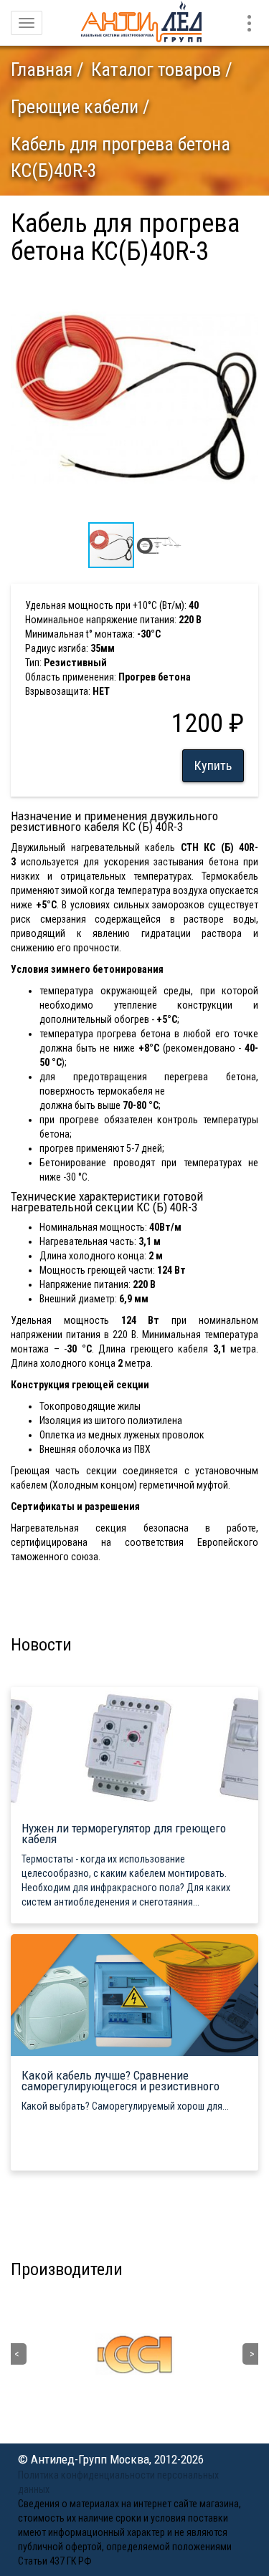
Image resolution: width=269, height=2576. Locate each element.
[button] (245, 287)
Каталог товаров (156, 69)
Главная (42, 69)
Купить (213, 765)
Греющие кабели (75, 107)
